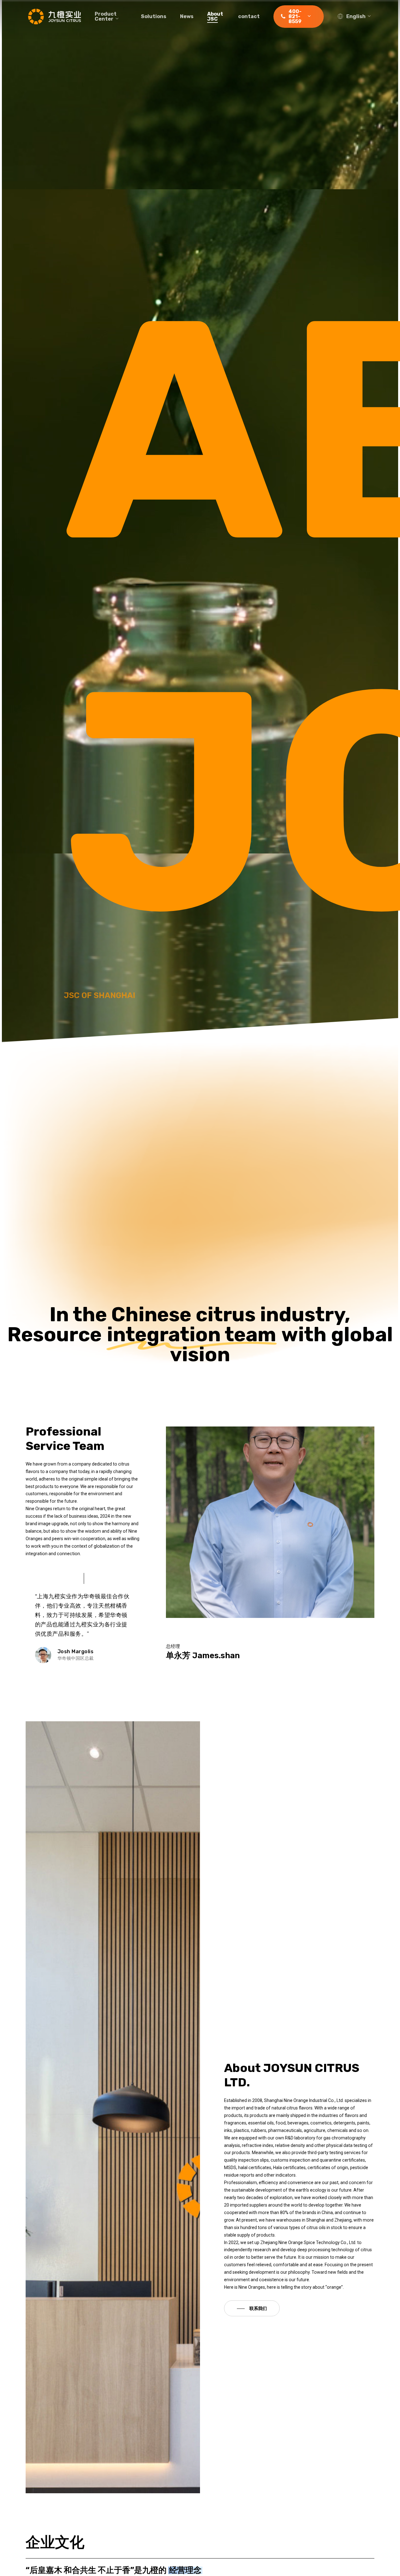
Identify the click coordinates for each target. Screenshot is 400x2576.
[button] (252, 2308)
